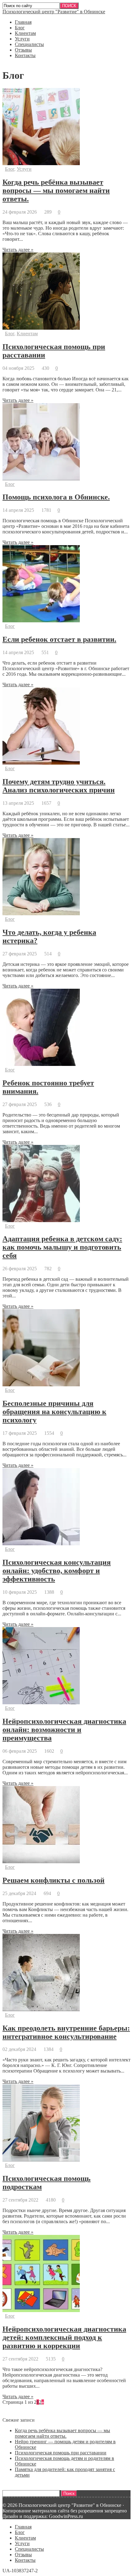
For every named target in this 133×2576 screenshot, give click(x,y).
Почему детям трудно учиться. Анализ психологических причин (59, 786)
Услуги (22, 39)
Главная (23, 22)
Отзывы (23, 50)
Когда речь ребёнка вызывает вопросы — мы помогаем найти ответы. (56, 190)
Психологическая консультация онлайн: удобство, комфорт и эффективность (57, 1571)
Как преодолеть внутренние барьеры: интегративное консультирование (66, 2032)
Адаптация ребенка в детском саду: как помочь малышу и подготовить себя (62, 1247)
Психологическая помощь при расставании (61, 2453)
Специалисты (29, 44)
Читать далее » (18, 250)
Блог (20, 28)
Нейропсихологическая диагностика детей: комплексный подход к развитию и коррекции (64, 2337)
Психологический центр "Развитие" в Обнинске (54, 12)
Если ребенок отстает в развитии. (59, 639)
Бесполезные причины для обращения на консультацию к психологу (54, 1412)
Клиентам (25, 33)
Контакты (25, 55)
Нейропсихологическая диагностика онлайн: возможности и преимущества (64, 1730)
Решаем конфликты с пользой (54, 1880)
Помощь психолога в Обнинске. (56, 497)
